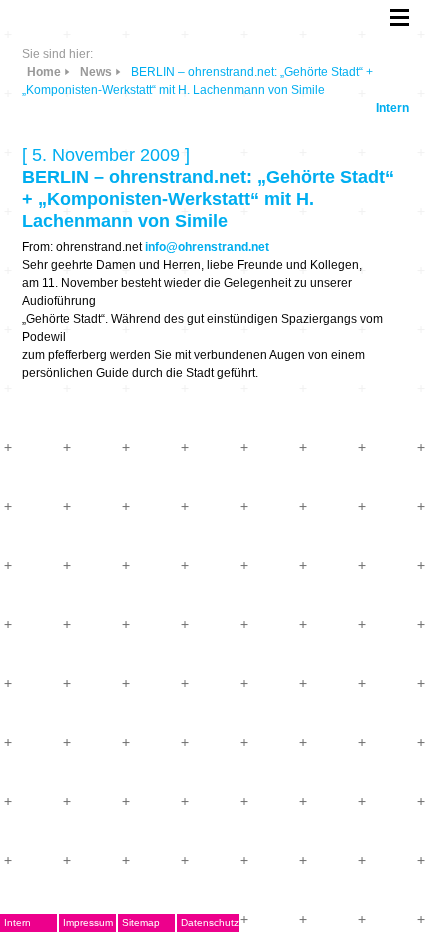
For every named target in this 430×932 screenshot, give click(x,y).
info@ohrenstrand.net (207, 247)
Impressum (88, 922)
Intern (392, 108)
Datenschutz (210, 922)
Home (44, 72)
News (96, 72)
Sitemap (141, 922)
